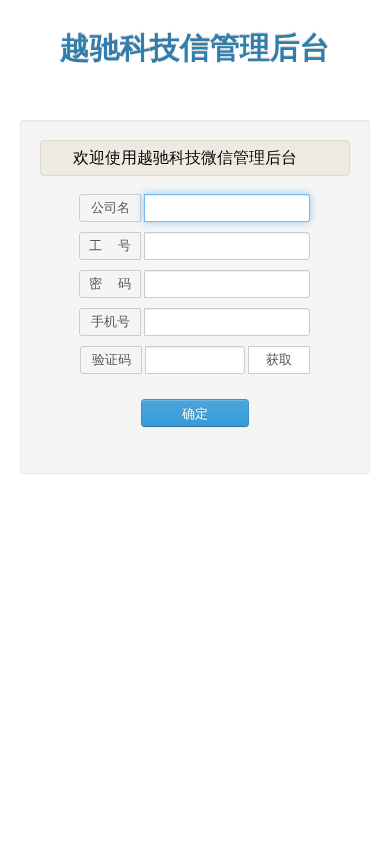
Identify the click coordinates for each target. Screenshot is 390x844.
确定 (195, 412)
